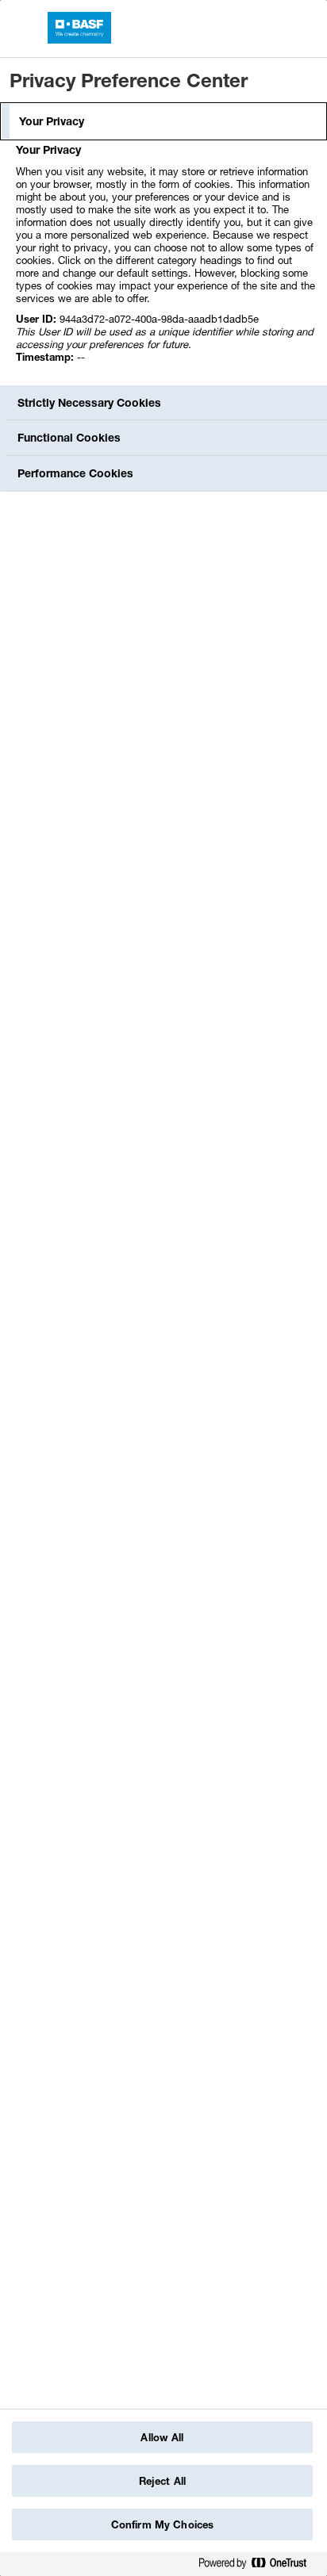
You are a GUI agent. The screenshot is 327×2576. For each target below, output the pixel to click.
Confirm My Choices (162, 2524)
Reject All (162, 2481)
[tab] (163, 121)
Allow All (162, 2437)
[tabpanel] (165, 262)
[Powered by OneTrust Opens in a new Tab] (259, 2566)
